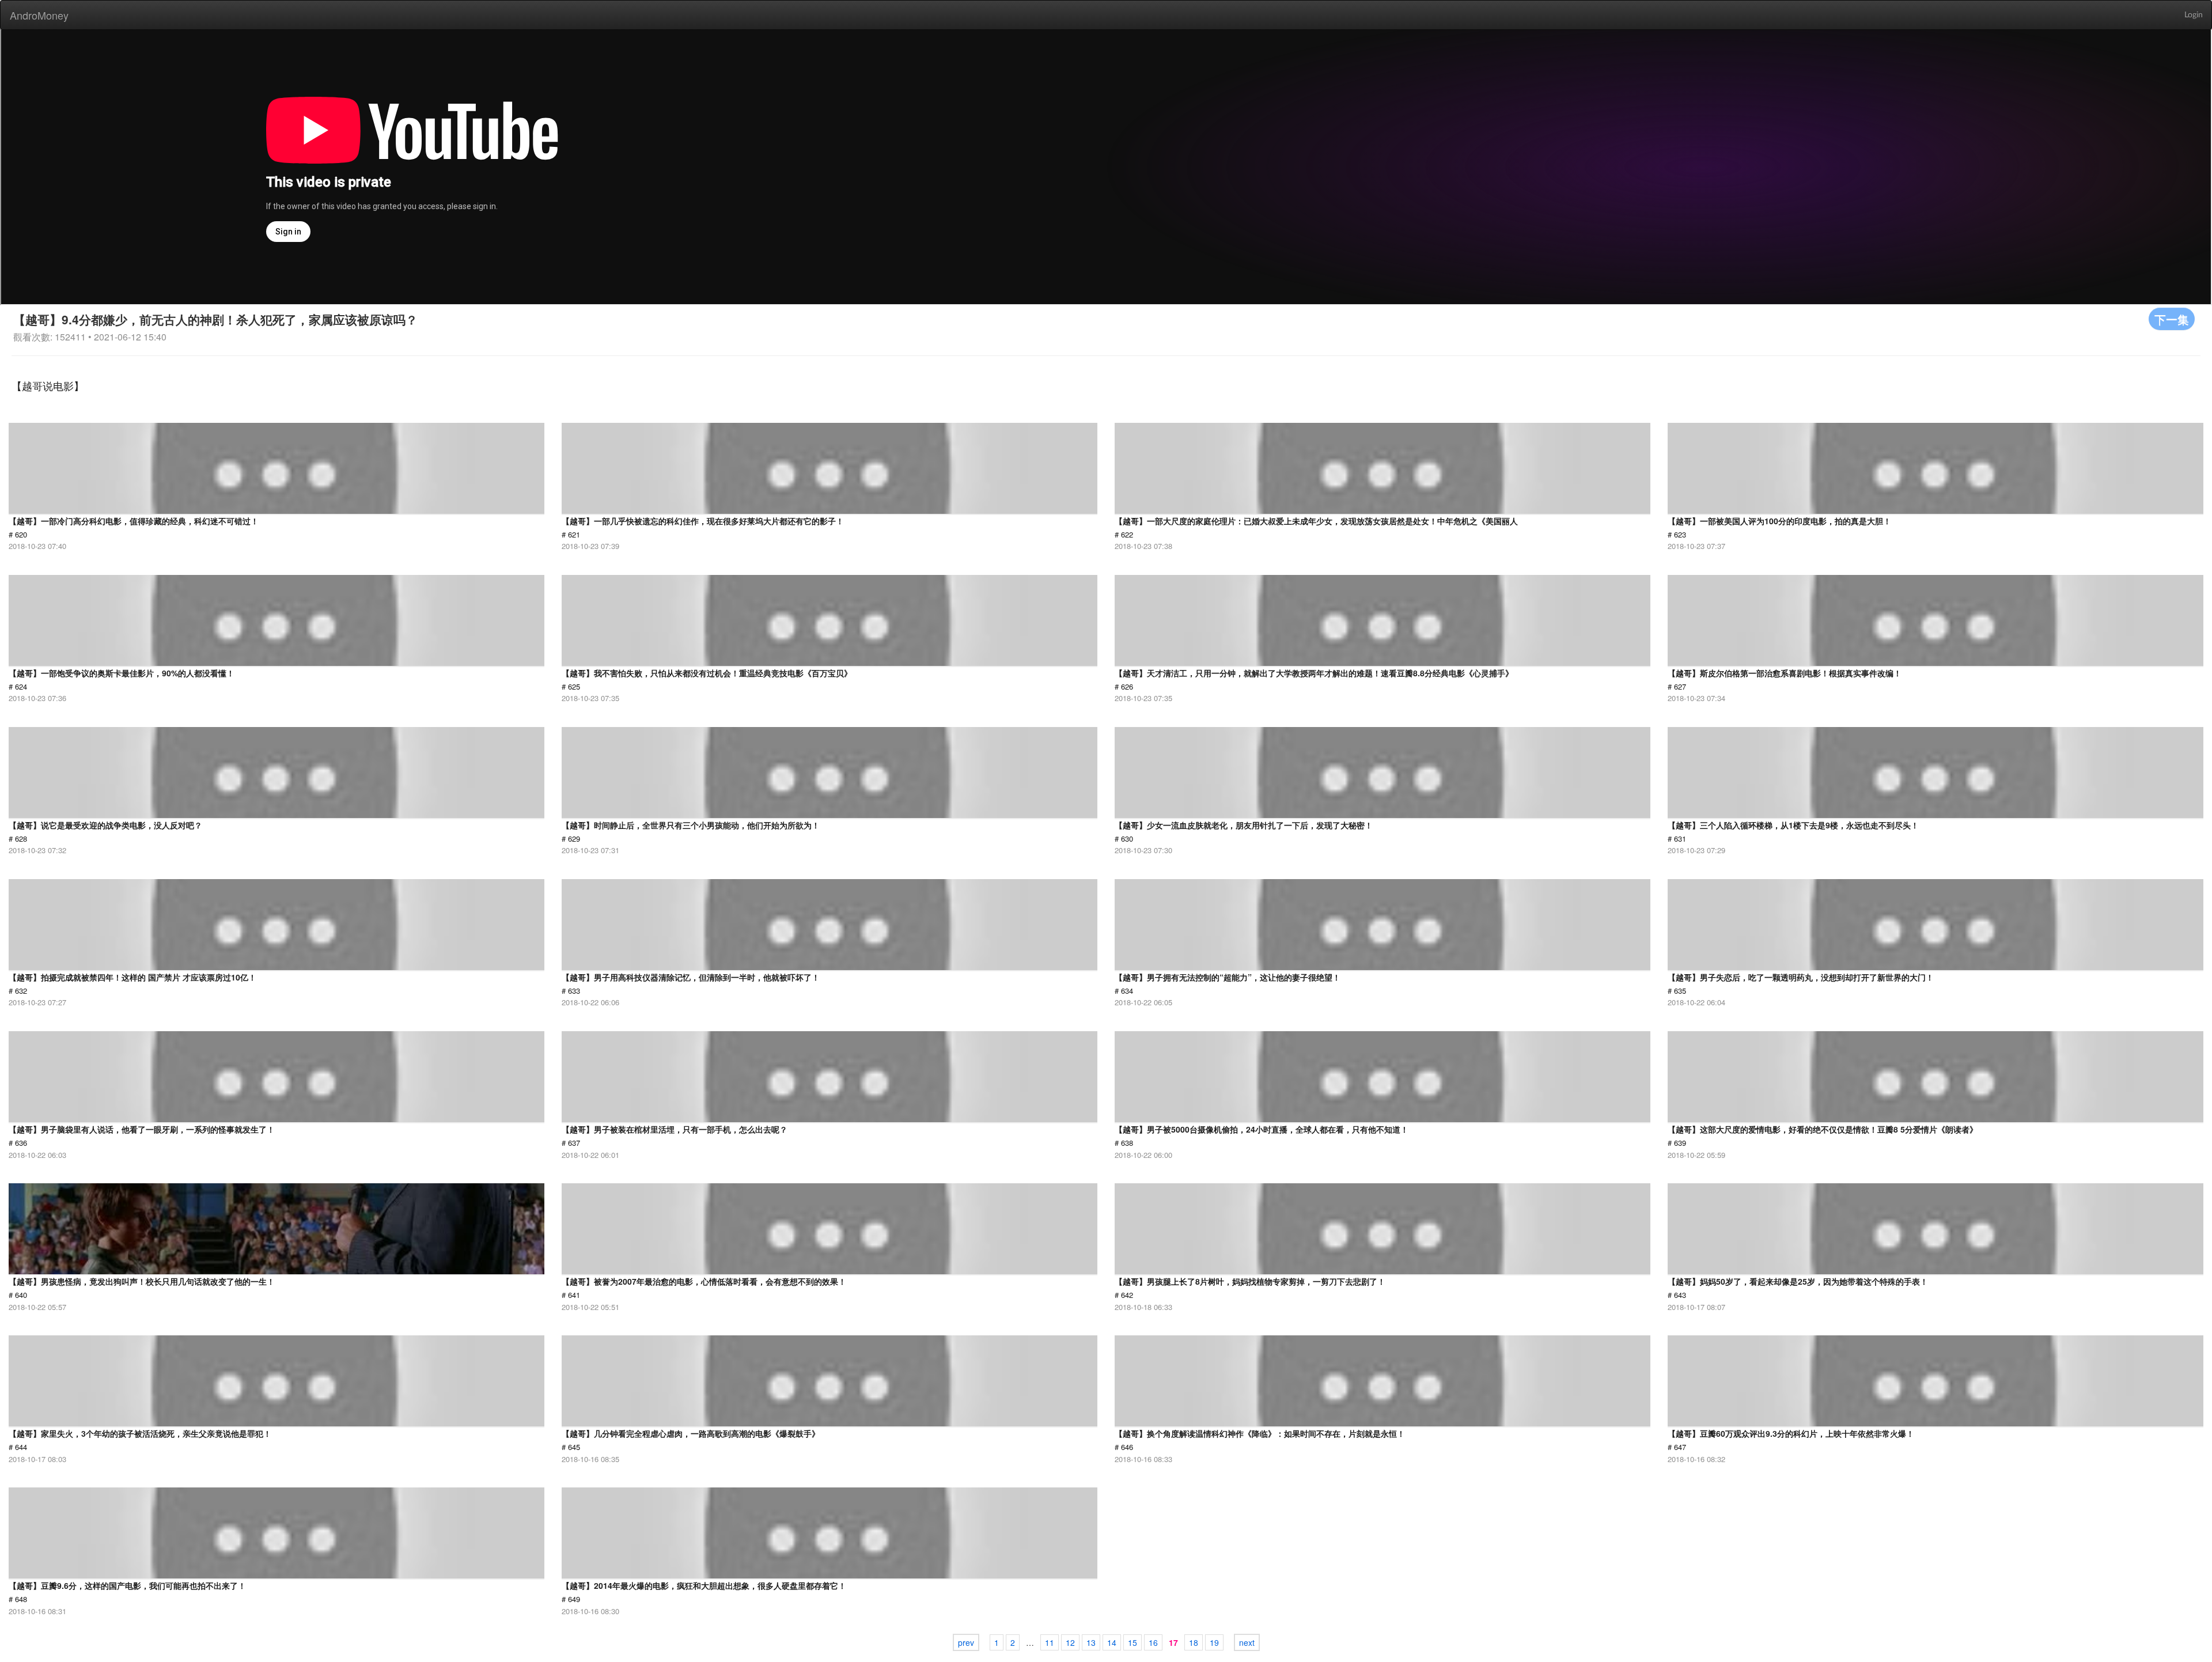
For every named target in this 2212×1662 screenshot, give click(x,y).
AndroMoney (39, 15)
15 (1132, 1642)
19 (1214, 1642)
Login (2194, 15)
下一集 (2172, 319)
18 (1194, 1642)
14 (1112, 1642)
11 (1050, 1642)
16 (1153, 1642)
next (1247, 1642)
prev (966, 1642)
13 (1091, 1642)
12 (1070, 1642)
